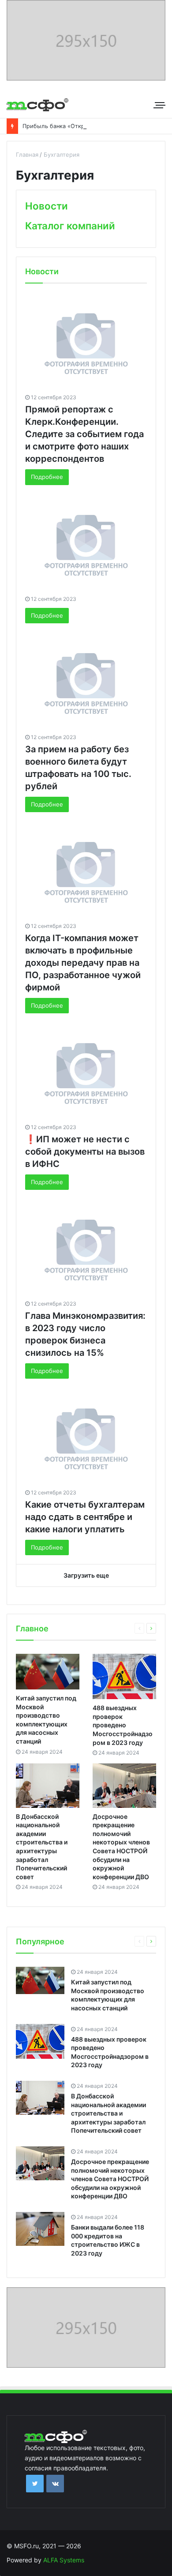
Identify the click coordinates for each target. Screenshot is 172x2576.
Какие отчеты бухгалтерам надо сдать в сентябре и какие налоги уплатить (85, 1517)
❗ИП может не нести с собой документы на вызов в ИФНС (85, 1152)
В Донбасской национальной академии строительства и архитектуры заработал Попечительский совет (108, 2113)
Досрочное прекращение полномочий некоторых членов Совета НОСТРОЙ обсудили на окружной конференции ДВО (110, 2179)
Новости (47, 206)
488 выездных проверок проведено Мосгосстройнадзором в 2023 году (123, 1725)
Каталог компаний (70, 226)
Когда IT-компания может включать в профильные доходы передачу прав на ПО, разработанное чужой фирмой (83, 963)
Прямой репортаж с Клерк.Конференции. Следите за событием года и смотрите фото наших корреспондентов (84, 434)
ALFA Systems (64, 2560)
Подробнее (47, 477)
